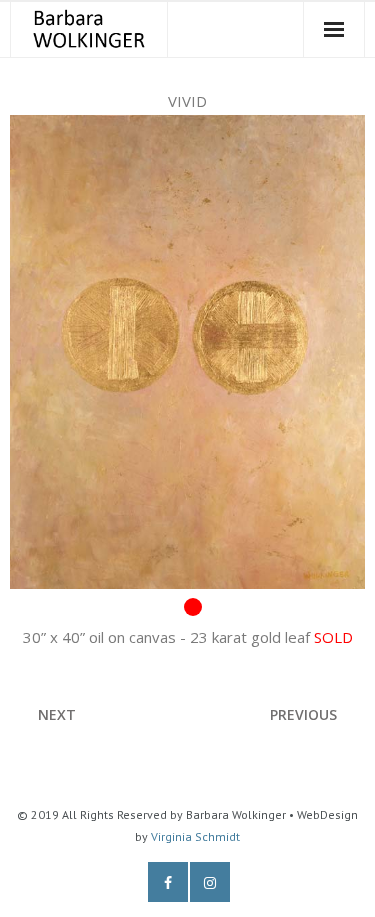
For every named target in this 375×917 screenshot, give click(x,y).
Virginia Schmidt (195, 836)
